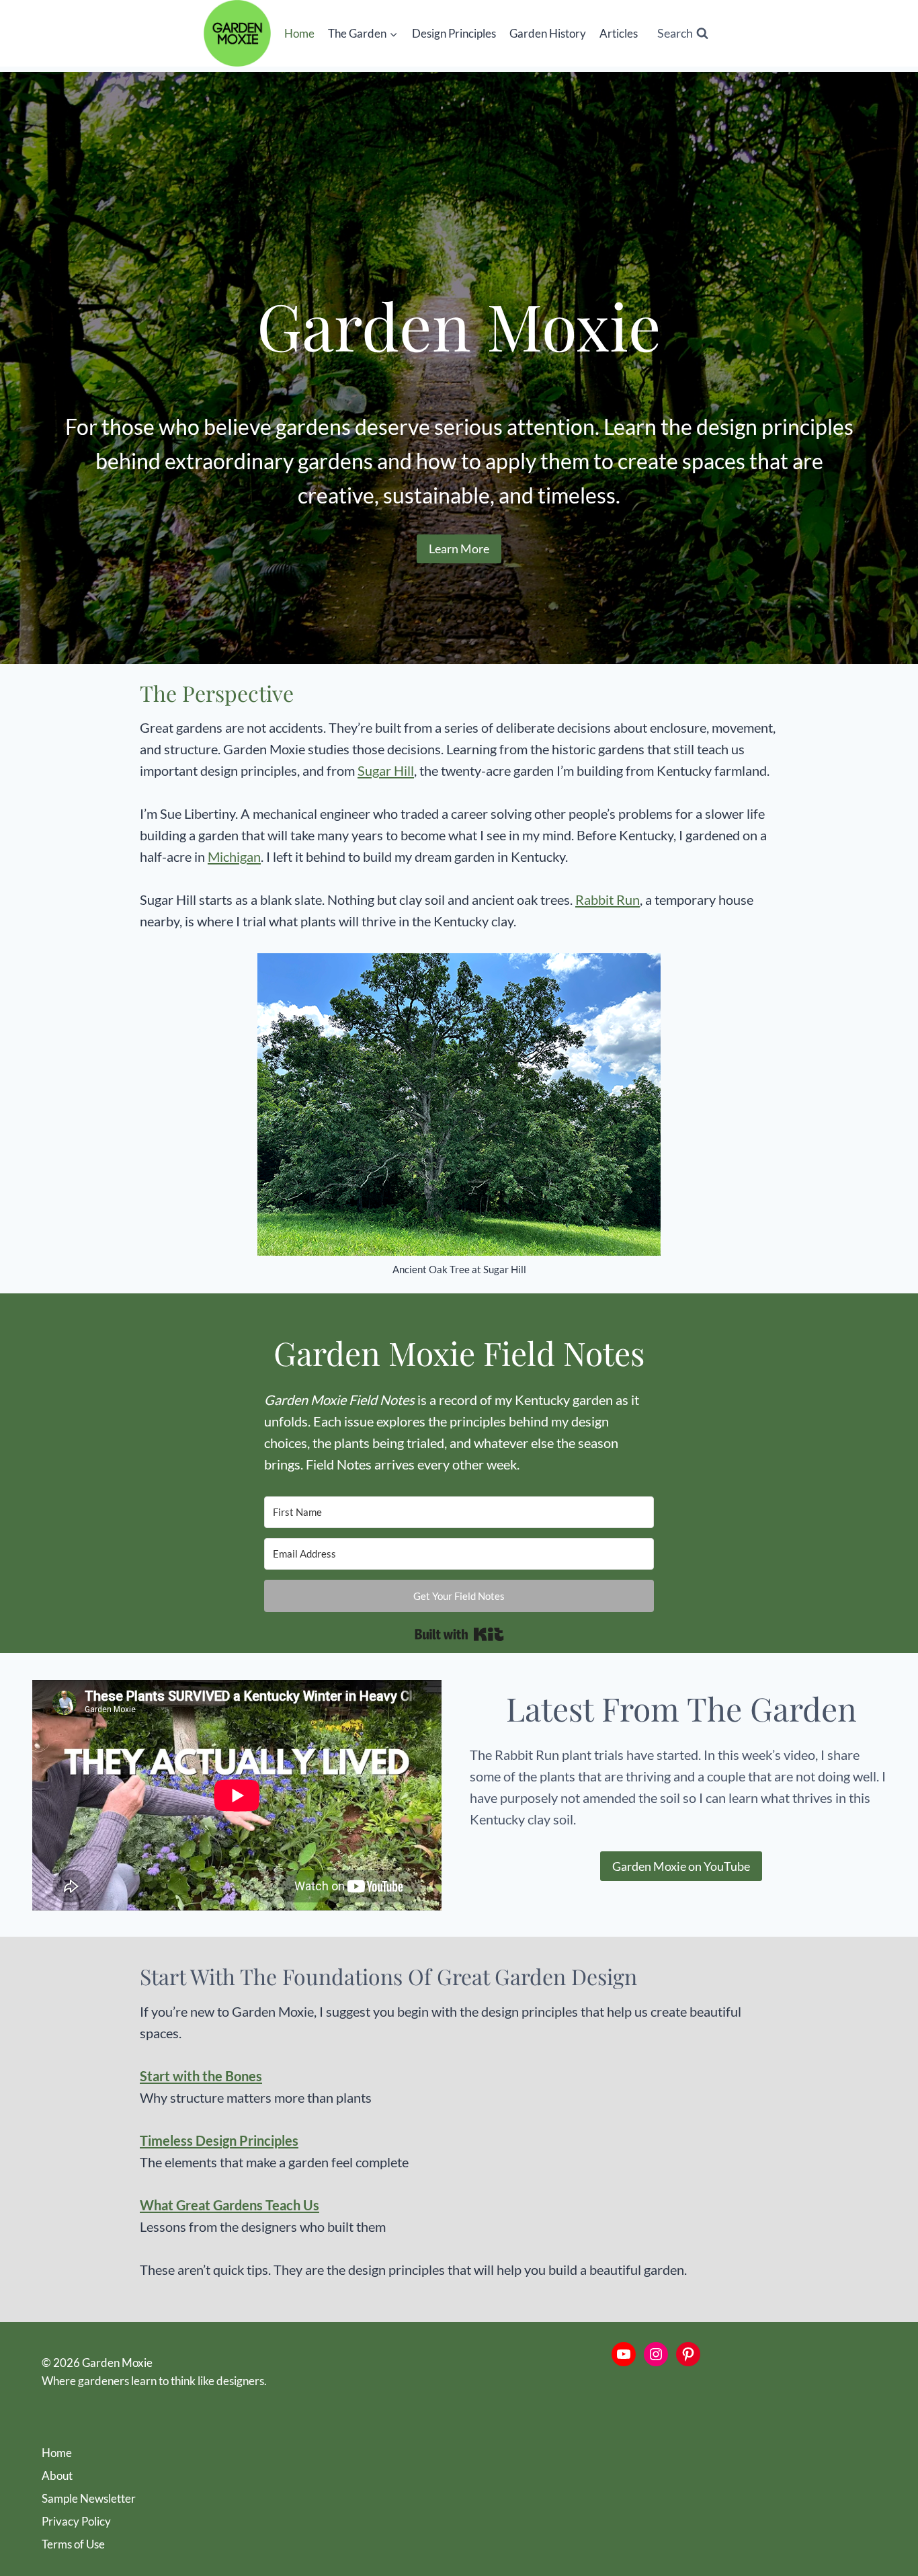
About (57, 2476)
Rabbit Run (608, 899)
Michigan (234, 856)
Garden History (548, 33)
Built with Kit (459, 1634)
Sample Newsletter (89, 2498)
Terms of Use (73, 2544)
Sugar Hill (386, 770)
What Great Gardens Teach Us (229, 2205)
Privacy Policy (76, 2521)
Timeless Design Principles (219, 2140)
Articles (619, 33)
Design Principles (454, 33)
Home (299, 33)
